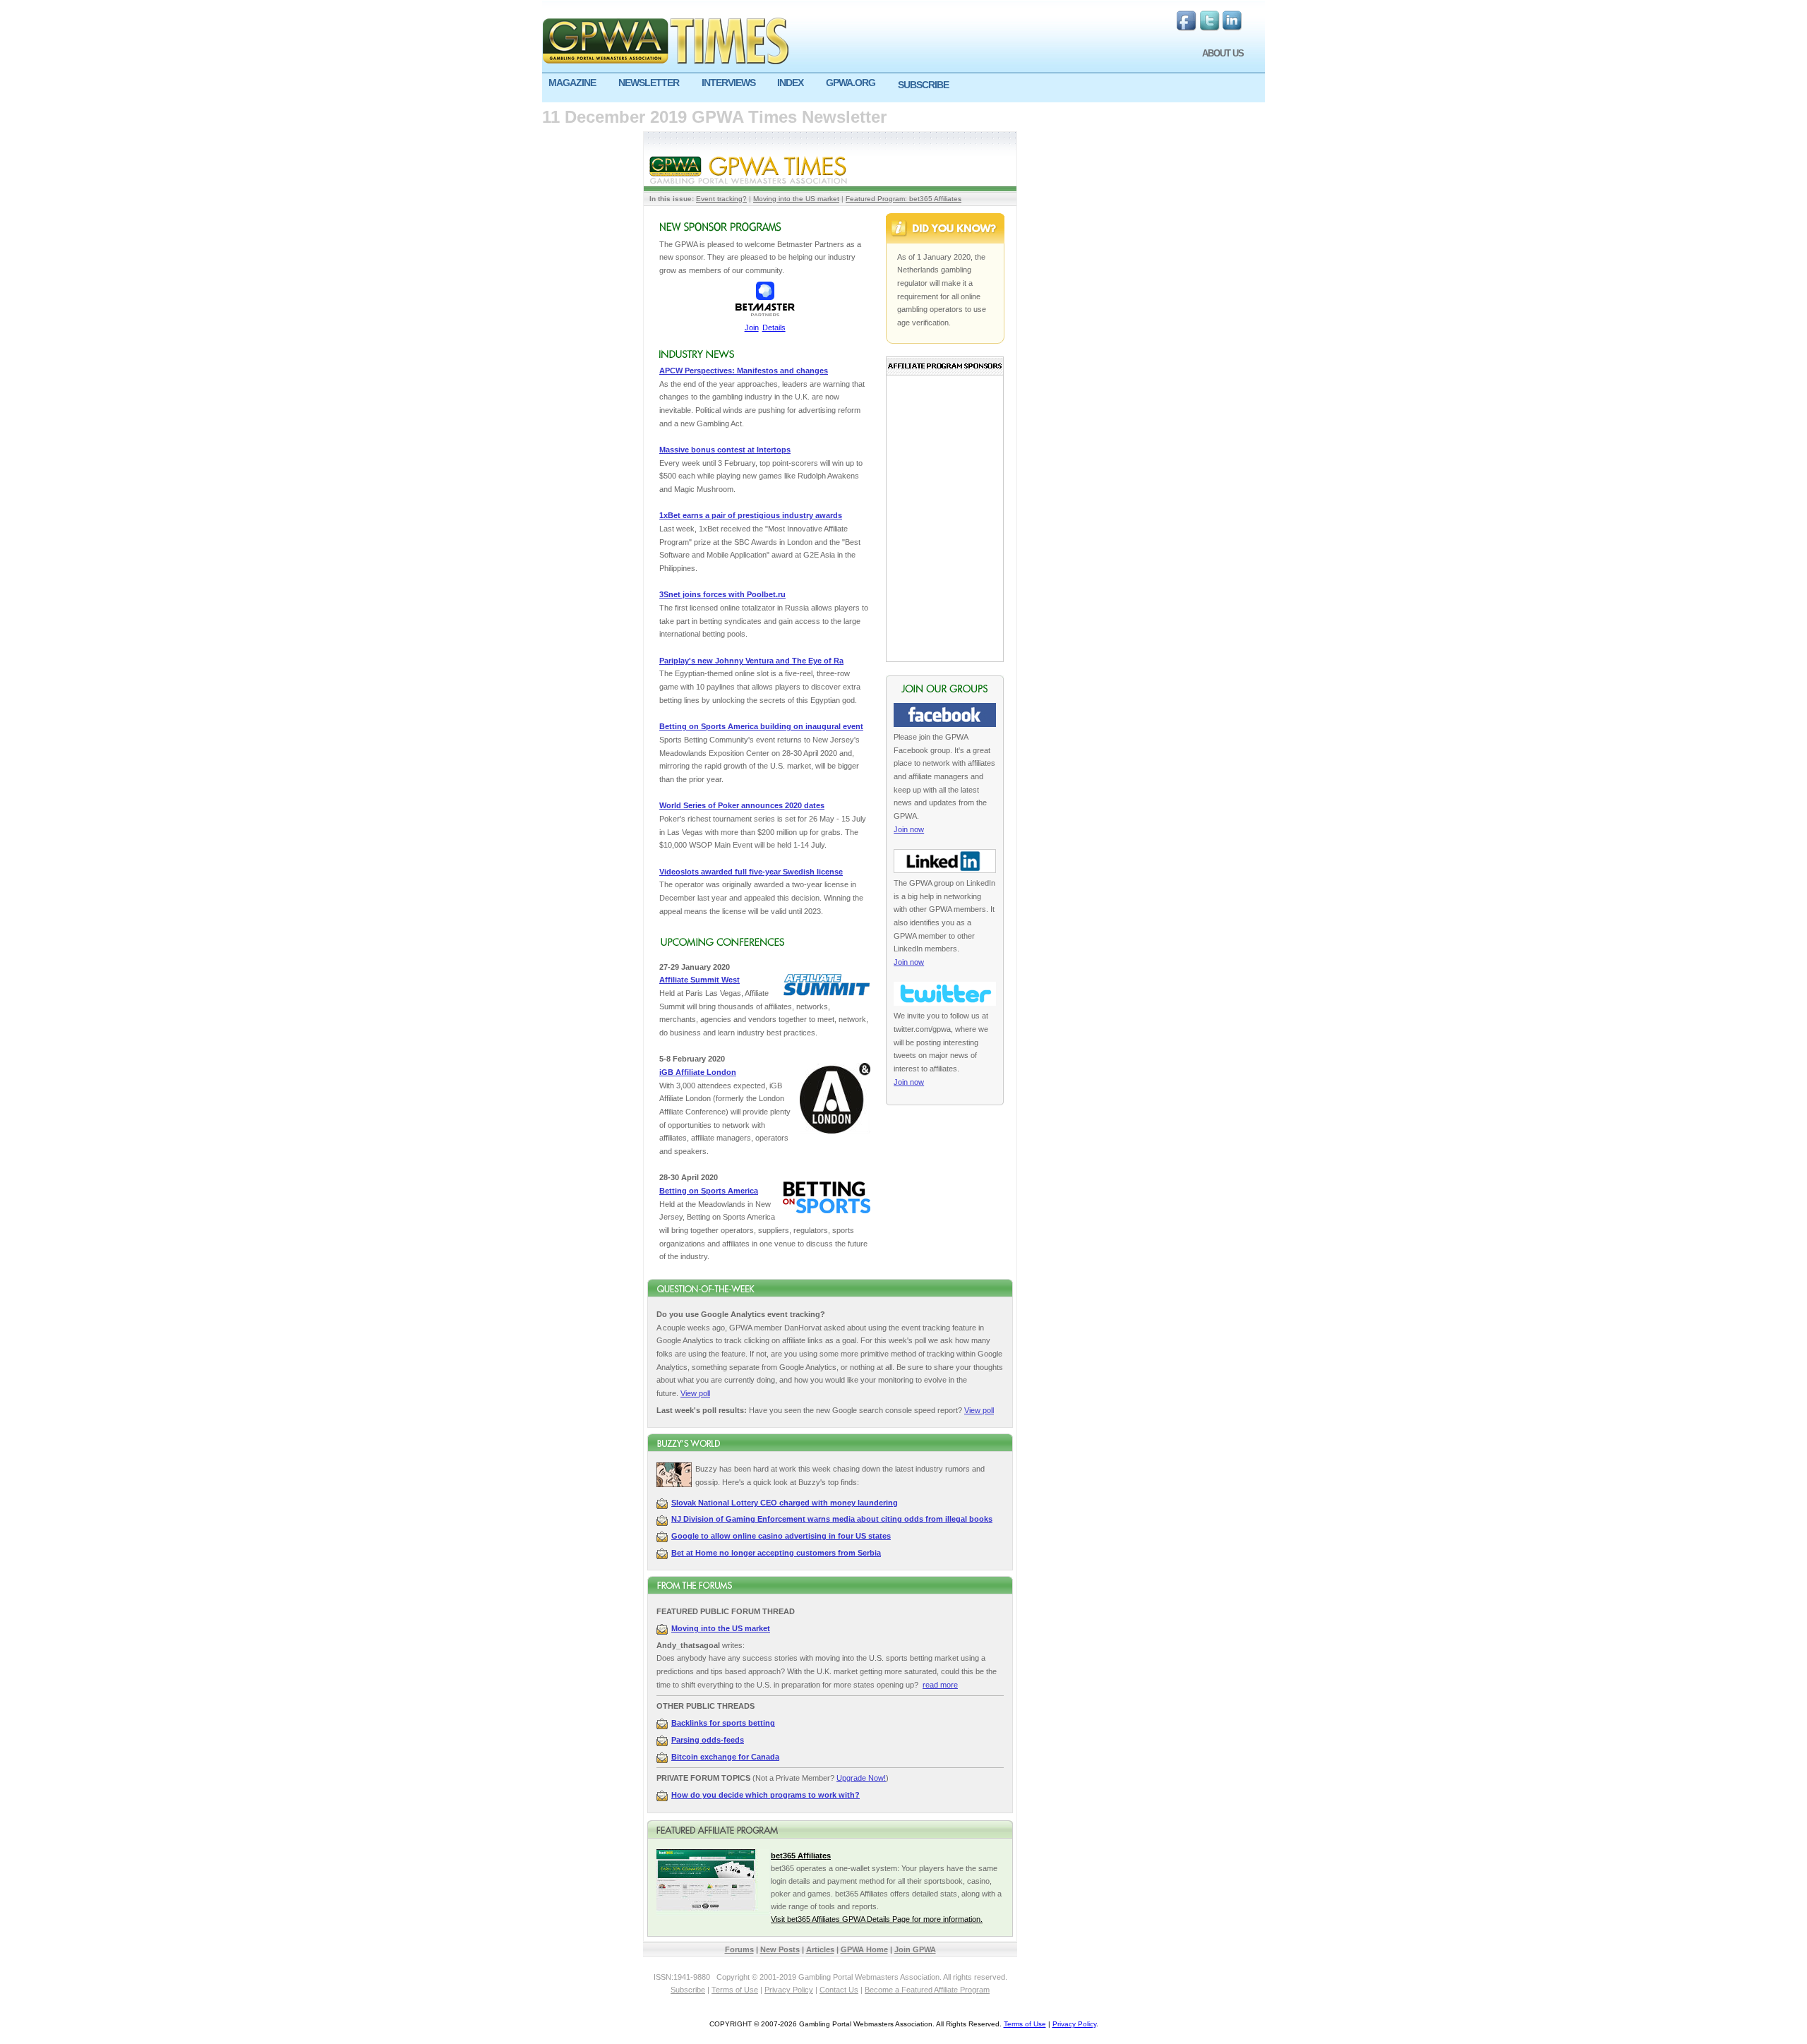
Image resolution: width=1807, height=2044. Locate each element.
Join (752, 327)
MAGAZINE (572, 83)
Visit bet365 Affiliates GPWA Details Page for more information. (877, 1919)
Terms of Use (735, 1990)
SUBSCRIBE (923, 85)
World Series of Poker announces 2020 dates (742, 805)
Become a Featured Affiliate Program (927, 1990)
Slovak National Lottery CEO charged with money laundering (785, 1503)
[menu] (903, 88)
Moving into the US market (796, 199)
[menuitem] (577, 83)
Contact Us (839, 1990)
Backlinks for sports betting (723, 1723)
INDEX (790, 83)
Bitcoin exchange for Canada (725, 1757)
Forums (739, 1949)
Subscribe (688, 1990)
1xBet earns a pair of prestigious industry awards (751, 515)
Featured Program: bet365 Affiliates (903, 199)
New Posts (780, 1949)
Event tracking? (721, 199)
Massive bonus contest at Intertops (725, 450)
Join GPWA (915, 1949)
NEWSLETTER (649, 83)
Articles (820, 1949)
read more (940, 1685)
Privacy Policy (789, 1990)
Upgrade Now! (861, 1778)
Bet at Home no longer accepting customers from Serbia (776, 1553)
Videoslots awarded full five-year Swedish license (751, 872)
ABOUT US (1223, 53)
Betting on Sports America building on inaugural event (761, 726)
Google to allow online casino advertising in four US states (781, 1536)
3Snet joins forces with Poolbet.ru (722, 594)
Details (774, 327)
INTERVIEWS (728, 83)
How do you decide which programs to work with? (766, 1795)
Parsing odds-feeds (708, 1740)
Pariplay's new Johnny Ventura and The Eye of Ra (751, 661)
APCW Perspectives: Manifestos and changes (744, 371)
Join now (909, 829)
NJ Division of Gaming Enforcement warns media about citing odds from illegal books (832, 1519)
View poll (695, 1393)
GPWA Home (864, 1949)
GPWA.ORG (851, 83)
